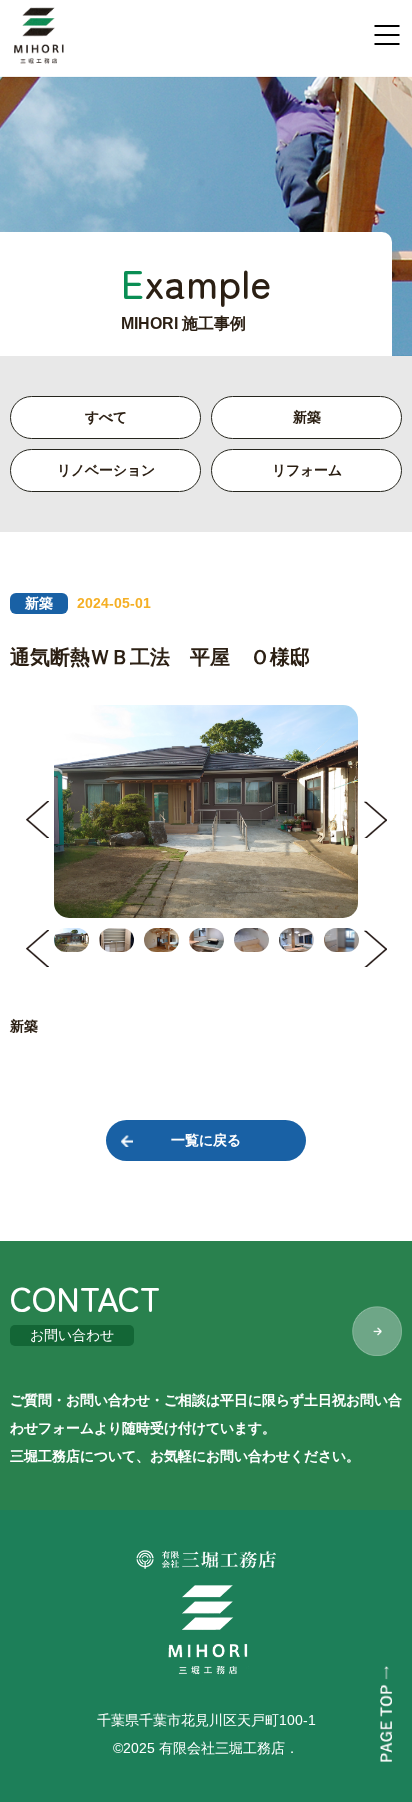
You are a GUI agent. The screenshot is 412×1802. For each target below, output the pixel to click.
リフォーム (307, 470)
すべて (106, 417)
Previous (37, 819)
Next (375, 819)
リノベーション (106, 470)
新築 (307, 417)
